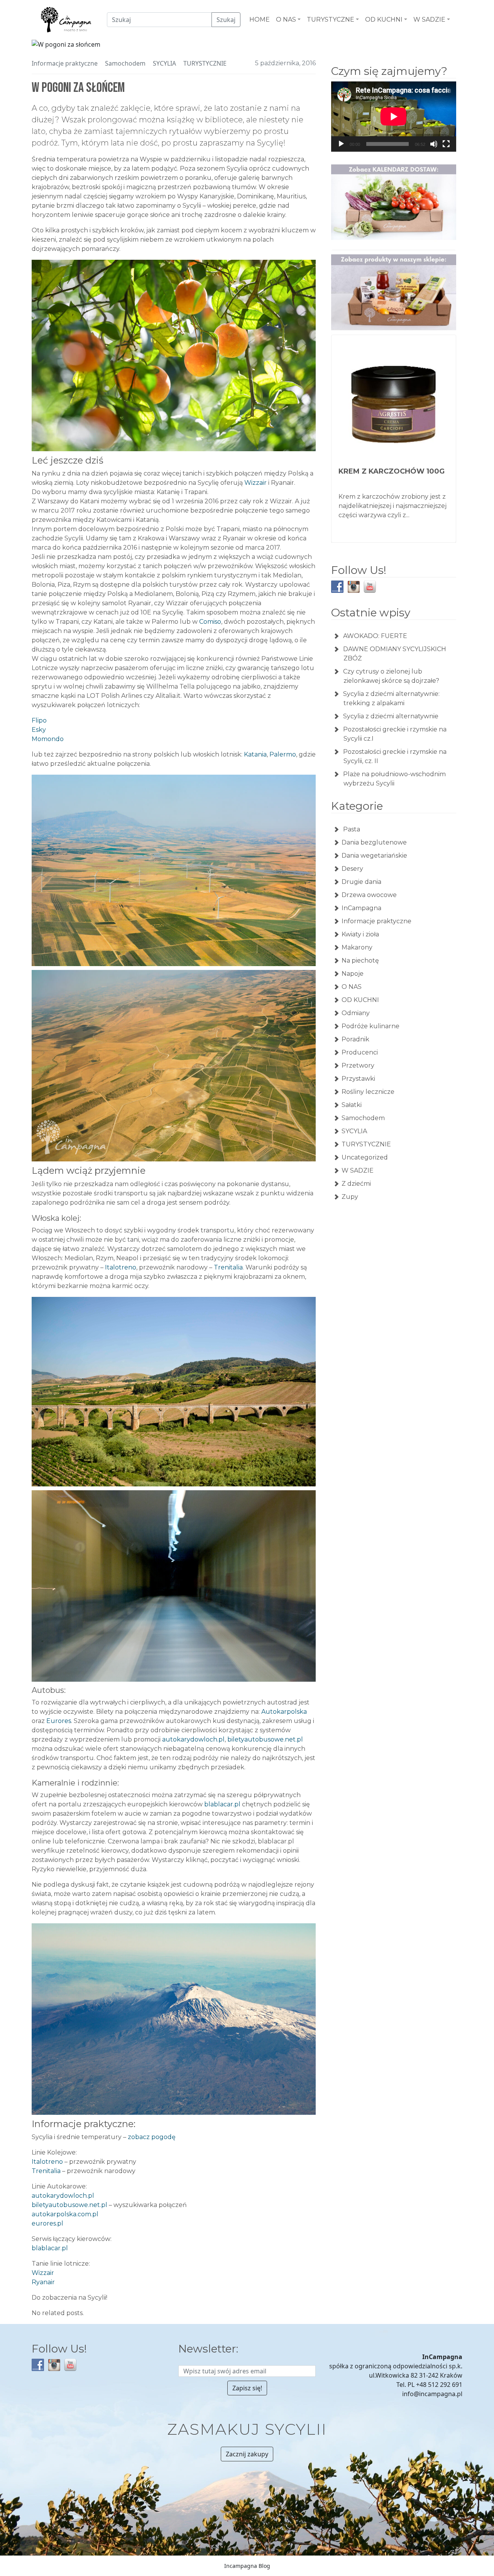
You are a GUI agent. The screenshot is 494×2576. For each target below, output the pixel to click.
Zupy (350, 1197)
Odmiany (356, 1013)
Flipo (39, 720)
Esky (39, 730)
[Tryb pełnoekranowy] (446, 144)
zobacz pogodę (152, 2137)
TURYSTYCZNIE (205, 63)
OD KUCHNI (360, 1000)
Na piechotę (360, 960)
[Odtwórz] (341, 144)
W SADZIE (358, 1170)
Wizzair (255, 483)
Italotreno (121, 1267)
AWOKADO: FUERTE (375, 636)
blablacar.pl (222, 1804)
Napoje (353, 974)
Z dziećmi (356, 1184)
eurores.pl (47, 2223)
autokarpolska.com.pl (65, 2214)
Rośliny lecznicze (368, 1092)
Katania (255, 754)
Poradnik (355, 1039)
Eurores (59, 1721)
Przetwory (358, 1065)
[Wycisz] (434, 144)
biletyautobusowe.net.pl (265, 1739)
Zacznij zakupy (247, 2454)
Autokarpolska (284, 1712)
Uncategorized (365, 1157)
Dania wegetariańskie (374, 856)
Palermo (283, 754)
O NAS (352, 987)
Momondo (48, 739)
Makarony (357, 947)
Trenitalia (228, 1267)
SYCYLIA (164, 63)
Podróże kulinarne (370, 1026)
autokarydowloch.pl (193, 1739)
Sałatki (352, 1105)
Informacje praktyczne (65, 63)
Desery (352, 869)
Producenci (360, 1052)
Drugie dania (361, 882)
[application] (394, 117)
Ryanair (43, 2282)
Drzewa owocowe (369, 895)
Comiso (210, 622)
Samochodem (125, 63)
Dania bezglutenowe (374, 842)
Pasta (351, 829)
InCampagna (361, 908)
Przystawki (358, 1079)
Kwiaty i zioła (360, 934)
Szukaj (226, 20)
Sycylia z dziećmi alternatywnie (391, 716)
